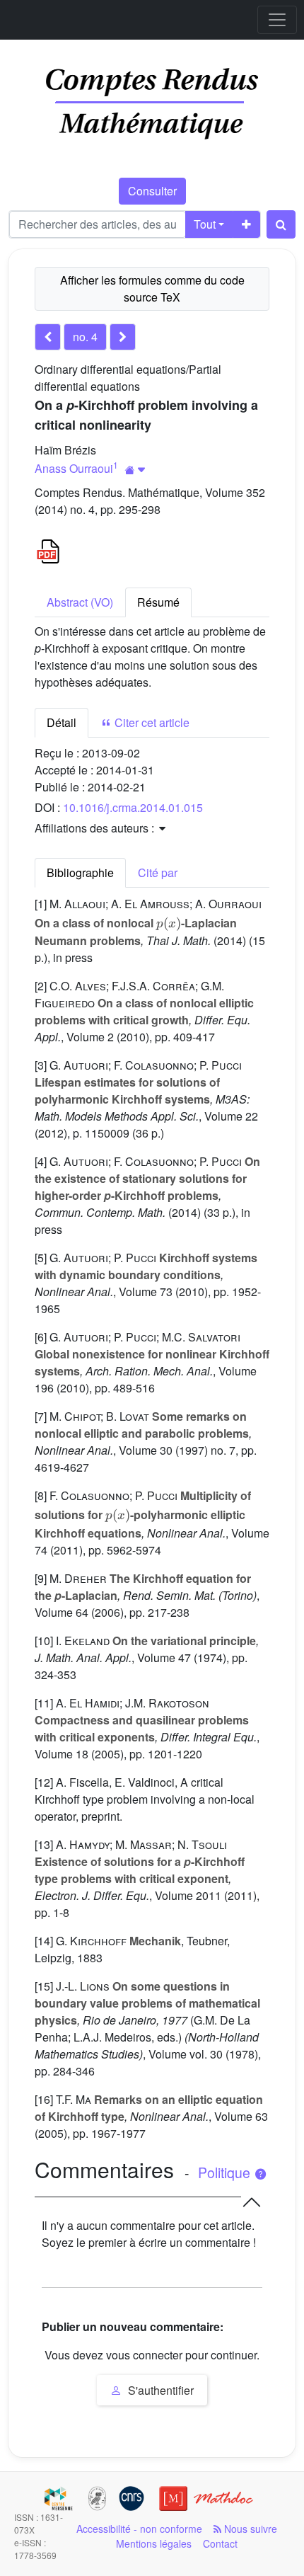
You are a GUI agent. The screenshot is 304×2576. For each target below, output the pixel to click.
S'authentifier (159, 2390)
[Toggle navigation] (277, 20)
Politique (226, 2173)
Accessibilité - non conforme (139, 2529)
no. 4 (85, 337)
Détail (62, 722)
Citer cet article (151, 722)
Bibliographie (80, 872)
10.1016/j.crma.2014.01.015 (133, 807)
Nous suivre (249, 2529)
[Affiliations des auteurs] (135, 470)
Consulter (152, 191)
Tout (205, 224)
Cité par (158, 872)
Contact (220, 2543)
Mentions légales (154, 2543)
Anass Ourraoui (74, 468)
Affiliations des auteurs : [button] (96, 828)
